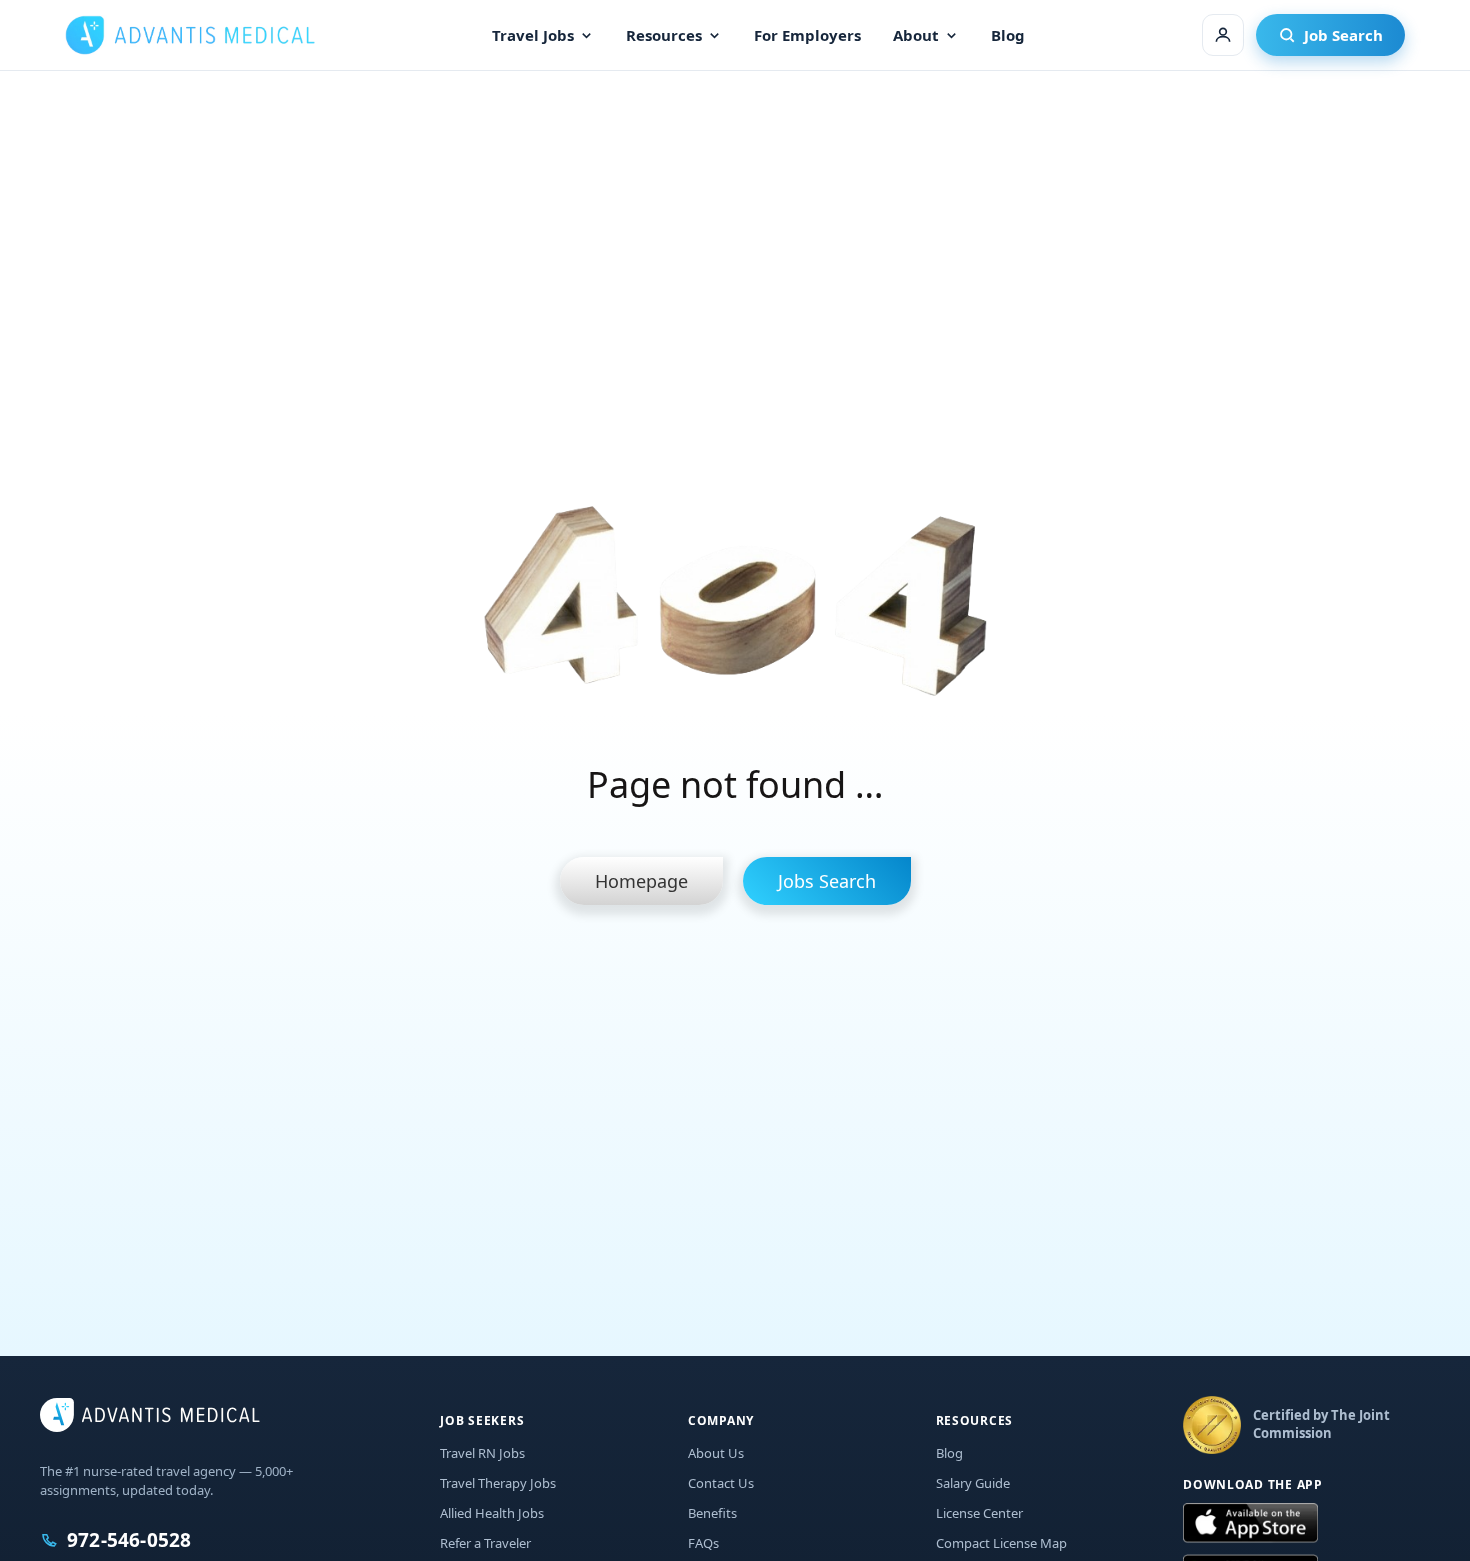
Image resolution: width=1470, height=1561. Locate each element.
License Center (979, 1513)
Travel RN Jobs (482, 1453)
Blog (1008, 35)
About (916, 35)
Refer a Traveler (485, 1543)
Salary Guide (973, 1483)
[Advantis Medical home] (190, 35)
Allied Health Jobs (492, 1513)
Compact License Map (1001, 1543)
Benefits (712, 1513)
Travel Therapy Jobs (498, 1483)
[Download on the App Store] (1250, 1524)
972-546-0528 (129, 1540)
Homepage (641, 881)
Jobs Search (827, 881)
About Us (716, 1453)
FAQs (703, 1543)
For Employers (807, 35)
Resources (664, 35)
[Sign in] (1223, 35)
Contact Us (721, 1483)
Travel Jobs (533, 35)
